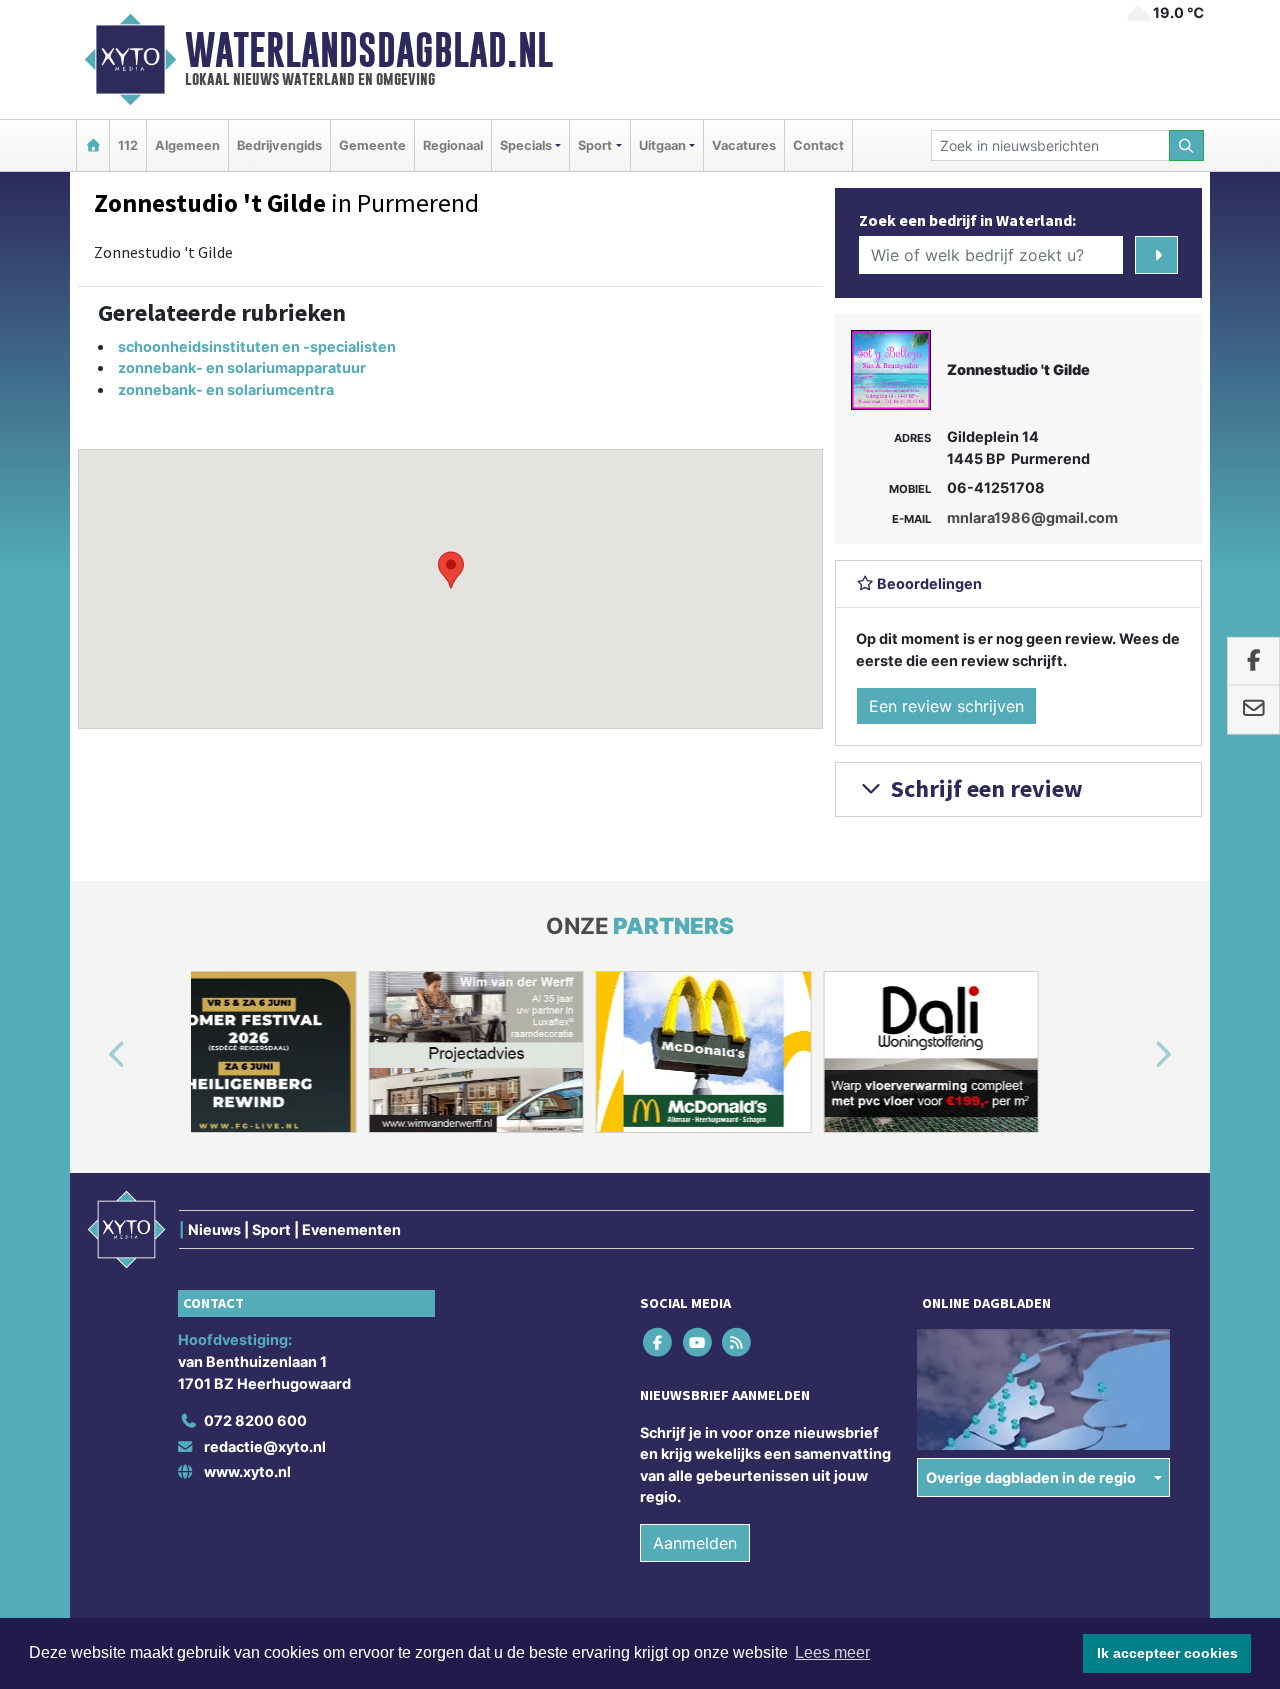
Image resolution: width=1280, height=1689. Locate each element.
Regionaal (453, 145)
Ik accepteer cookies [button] (1167, 1653)
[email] (1253, 710)
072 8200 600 (255, 1420)
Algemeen (187, 145)
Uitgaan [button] (662, 145)
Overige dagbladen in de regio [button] (1031, 1477)
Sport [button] (595, 145)
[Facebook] (659, 1342)
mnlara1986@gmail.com (1032, 517)
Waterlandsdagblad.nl (369, 50)
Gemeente (372, 145)
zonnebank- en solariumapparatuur (242, 367)
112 (128, 145)
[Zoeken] (1187, 145)
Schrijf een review (984, 788)
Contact (818, 145)
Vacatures (744, 145)
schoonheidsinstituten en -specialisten (257, 346)
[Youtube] (698, 1342)
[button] (451, 570)
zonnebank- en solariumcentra (226, 389)
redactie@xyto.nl (265, 1446)
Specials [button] (526, 145)
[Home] (93, 145)
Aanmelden (695, 1543)
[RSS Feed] (737, 1342)
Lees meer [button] (832, 1652)
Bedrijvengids (279, 145)
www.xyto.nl (247, 1471)
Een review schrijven (946, 706)
